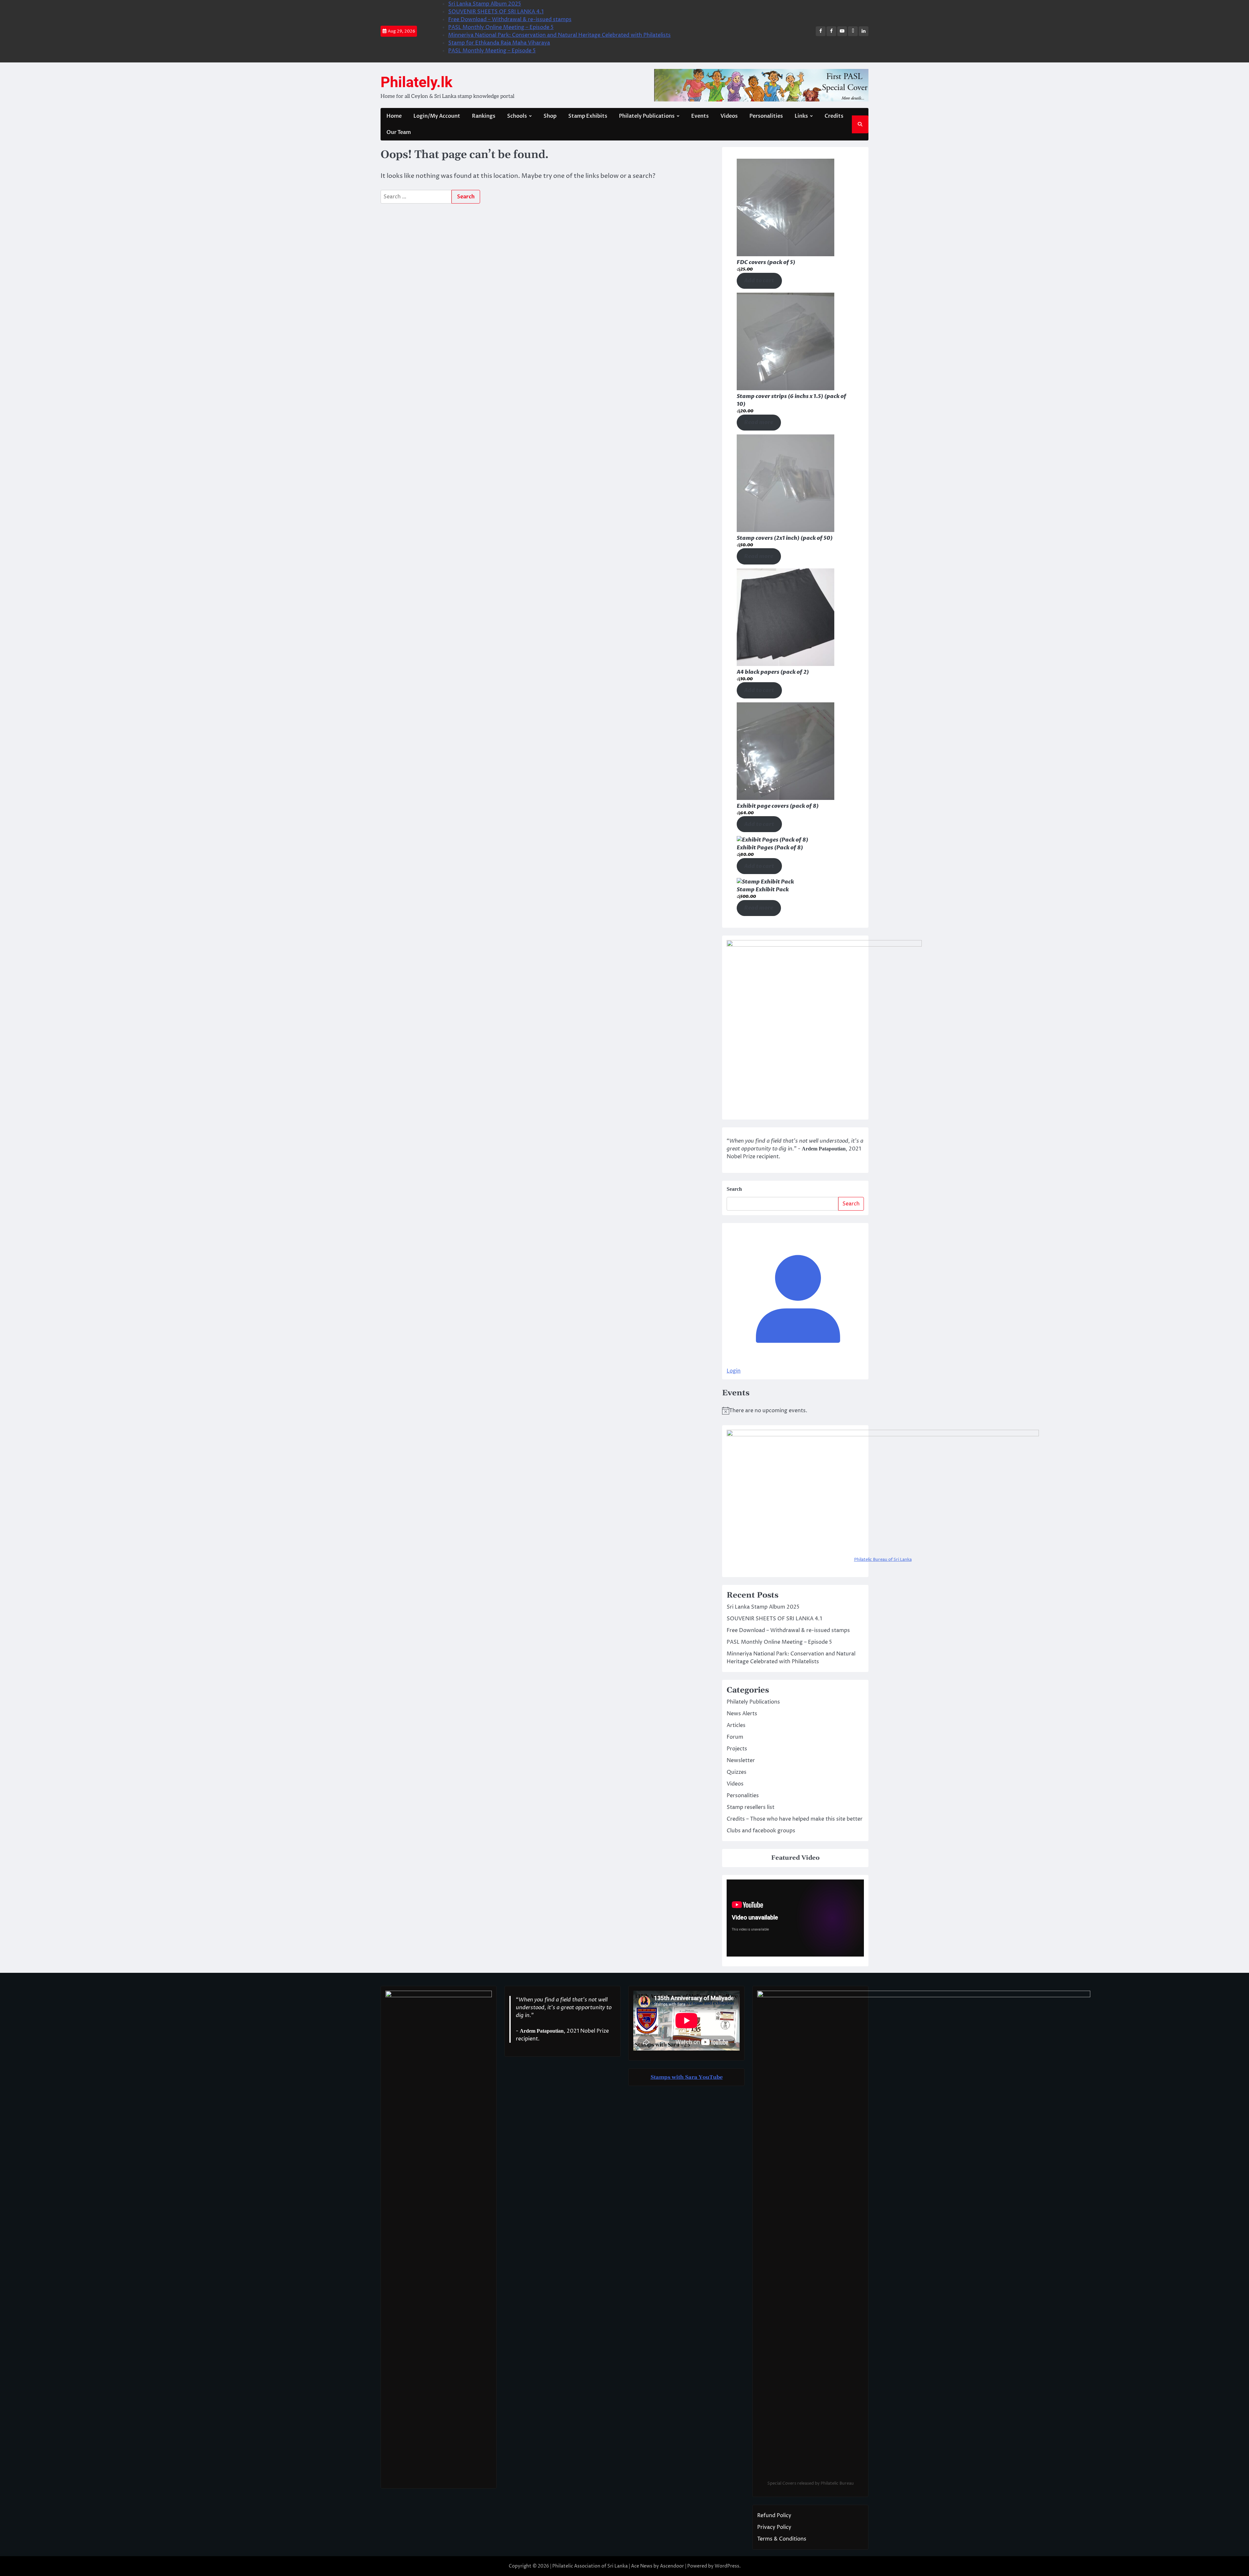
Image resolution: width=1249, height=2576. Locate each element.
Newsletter (741, 1760)
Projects (737, 1749)
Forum (735, 1737)
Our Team (399, 132)
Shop (550, 116)
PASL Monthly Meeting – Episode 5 (492, 51)
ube (718, 2077)
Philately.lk (416, 82)
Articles (736, 1725)
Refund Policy (774, 2516)
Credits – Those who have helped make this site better (795, 1819)
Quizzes (737, 1772)
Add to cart (759, 281)
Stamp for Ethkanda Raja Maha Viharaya (499, 43)
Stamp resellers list (751, 1807)
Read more (759, 422)
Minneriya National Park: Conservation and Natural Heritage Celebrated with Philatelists (559, 35)
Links (801, 116)
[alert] (795, 1411)
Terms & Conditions (782, 2539)
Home (394, 116)
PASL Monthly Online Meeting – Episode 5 (501, 27)
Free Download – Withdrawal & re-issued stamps (510, 20)
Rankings (484, 116)
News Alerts (742, 1714)
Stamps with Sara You (680, 2077)
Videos (729, 116)
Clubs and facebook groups (761, 1831)
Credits (834, 116)
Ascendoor (672, 2566)
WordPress (727, 2566)
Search (734, 1189)
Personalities (766, 116)
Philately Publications (647, 116)
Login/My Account (437, 116)
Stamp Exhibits (588, 116)
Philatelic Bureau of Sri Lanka (883, 1560)
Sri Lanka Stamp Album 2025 (485, 4)
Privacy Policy (774, 2527)
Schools (517, 116)
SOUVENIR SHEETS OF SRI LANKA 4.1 (496, 12)
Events (700, 116)
